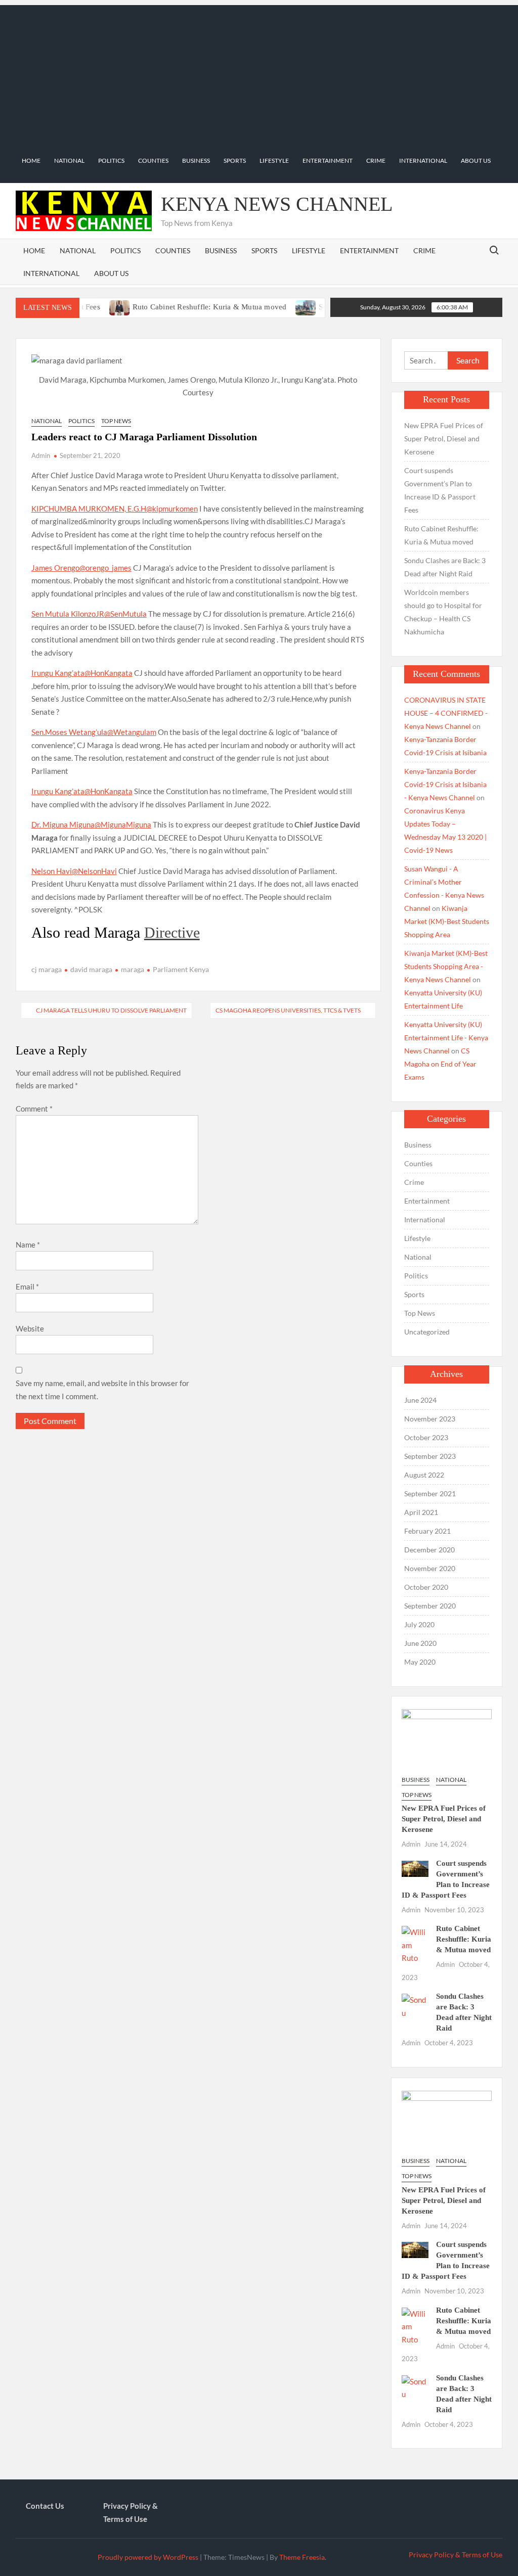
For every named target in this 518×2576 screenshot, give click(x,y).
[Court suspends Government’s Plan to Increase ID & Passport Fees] (415, 1868)
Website (30, 1328)
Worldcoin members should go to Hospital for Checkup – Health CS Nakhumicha (443, 612)
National (69, 160)
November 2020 (430, 1568)
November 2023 (430, 1419)
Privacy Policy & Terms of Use (131, 2512)
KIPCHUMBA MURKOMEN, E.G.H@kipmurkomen (115, 509)
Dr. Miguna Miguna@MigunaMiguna (91, 824)
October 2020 (426, 1587)
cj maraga (47, 969)
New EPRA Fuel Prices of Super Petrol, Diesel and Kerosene (444, 439)
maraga (133, 969)
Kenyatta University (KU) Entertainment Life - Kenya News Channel (446, 1038)
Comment (34, 1109)
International (423, 160)
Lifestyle (274, 160)
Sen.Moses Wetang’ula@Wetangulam (94, 732)
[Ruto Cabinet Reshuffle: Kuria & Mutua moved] (415, 1944)
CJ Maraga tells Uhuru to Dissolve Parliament (111, 1010)
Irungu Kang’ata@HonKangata (82, 673)
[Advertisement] (259, 76)
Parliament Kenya (181, 969)
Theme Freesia (302, 2557)
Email (27, 1286)
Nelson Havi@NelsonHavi (74, 871)
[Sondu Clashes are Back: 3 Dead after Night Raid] (271, 306)
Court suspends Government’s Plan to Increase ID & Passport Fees (440, 490)
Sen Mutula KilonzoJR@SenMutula (89, 614)
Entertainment (328, 160)
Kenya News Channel (277, 204)
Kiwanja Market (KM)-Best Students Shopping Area (447, 921)
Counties (153, 160)
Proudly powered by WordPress (148, 2557)
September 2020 (430, 1606)
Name (28, 1245)
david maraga (91, 969)
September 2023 (430, 1456)
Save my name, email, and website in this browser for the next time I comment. (102, 1390)
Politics (111, 160)
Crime (376, 160)
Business (196, 160)
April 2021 (421, 1512)
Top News (116, 421)
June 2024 (420, 1400)
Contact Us (45, 2506)
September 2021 (430, 1493)
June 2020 (420, 1643)
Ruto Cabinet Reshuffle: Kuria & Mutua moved (174, 307)
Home (31, 160)
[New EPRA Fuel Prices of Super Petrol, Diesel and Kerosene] (447, 1737)
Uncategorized (427, 1332)
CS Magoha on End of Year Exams (440, 1064)
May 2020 (420, 1662)
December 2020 (429, 1550)
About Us (476, 160)
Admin (41, 455)
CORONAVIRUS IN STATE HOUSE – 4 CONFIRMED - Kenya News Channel (446, 713)
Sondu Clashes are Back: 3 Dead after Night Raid (445, 567)
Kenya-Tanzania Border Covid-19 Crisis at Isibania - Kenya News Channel (445, 784)
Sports (235, 160)
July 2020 (419, 1624)
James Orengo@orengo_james (81, 568)
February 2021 (427, 1531)
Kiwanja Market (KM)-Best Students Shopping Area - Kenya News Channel (446, 966)
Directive (172, 932)
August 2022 (424, 1475)
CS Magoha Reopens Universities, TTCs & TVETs (288, 1010)
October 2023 (426, 1437)
